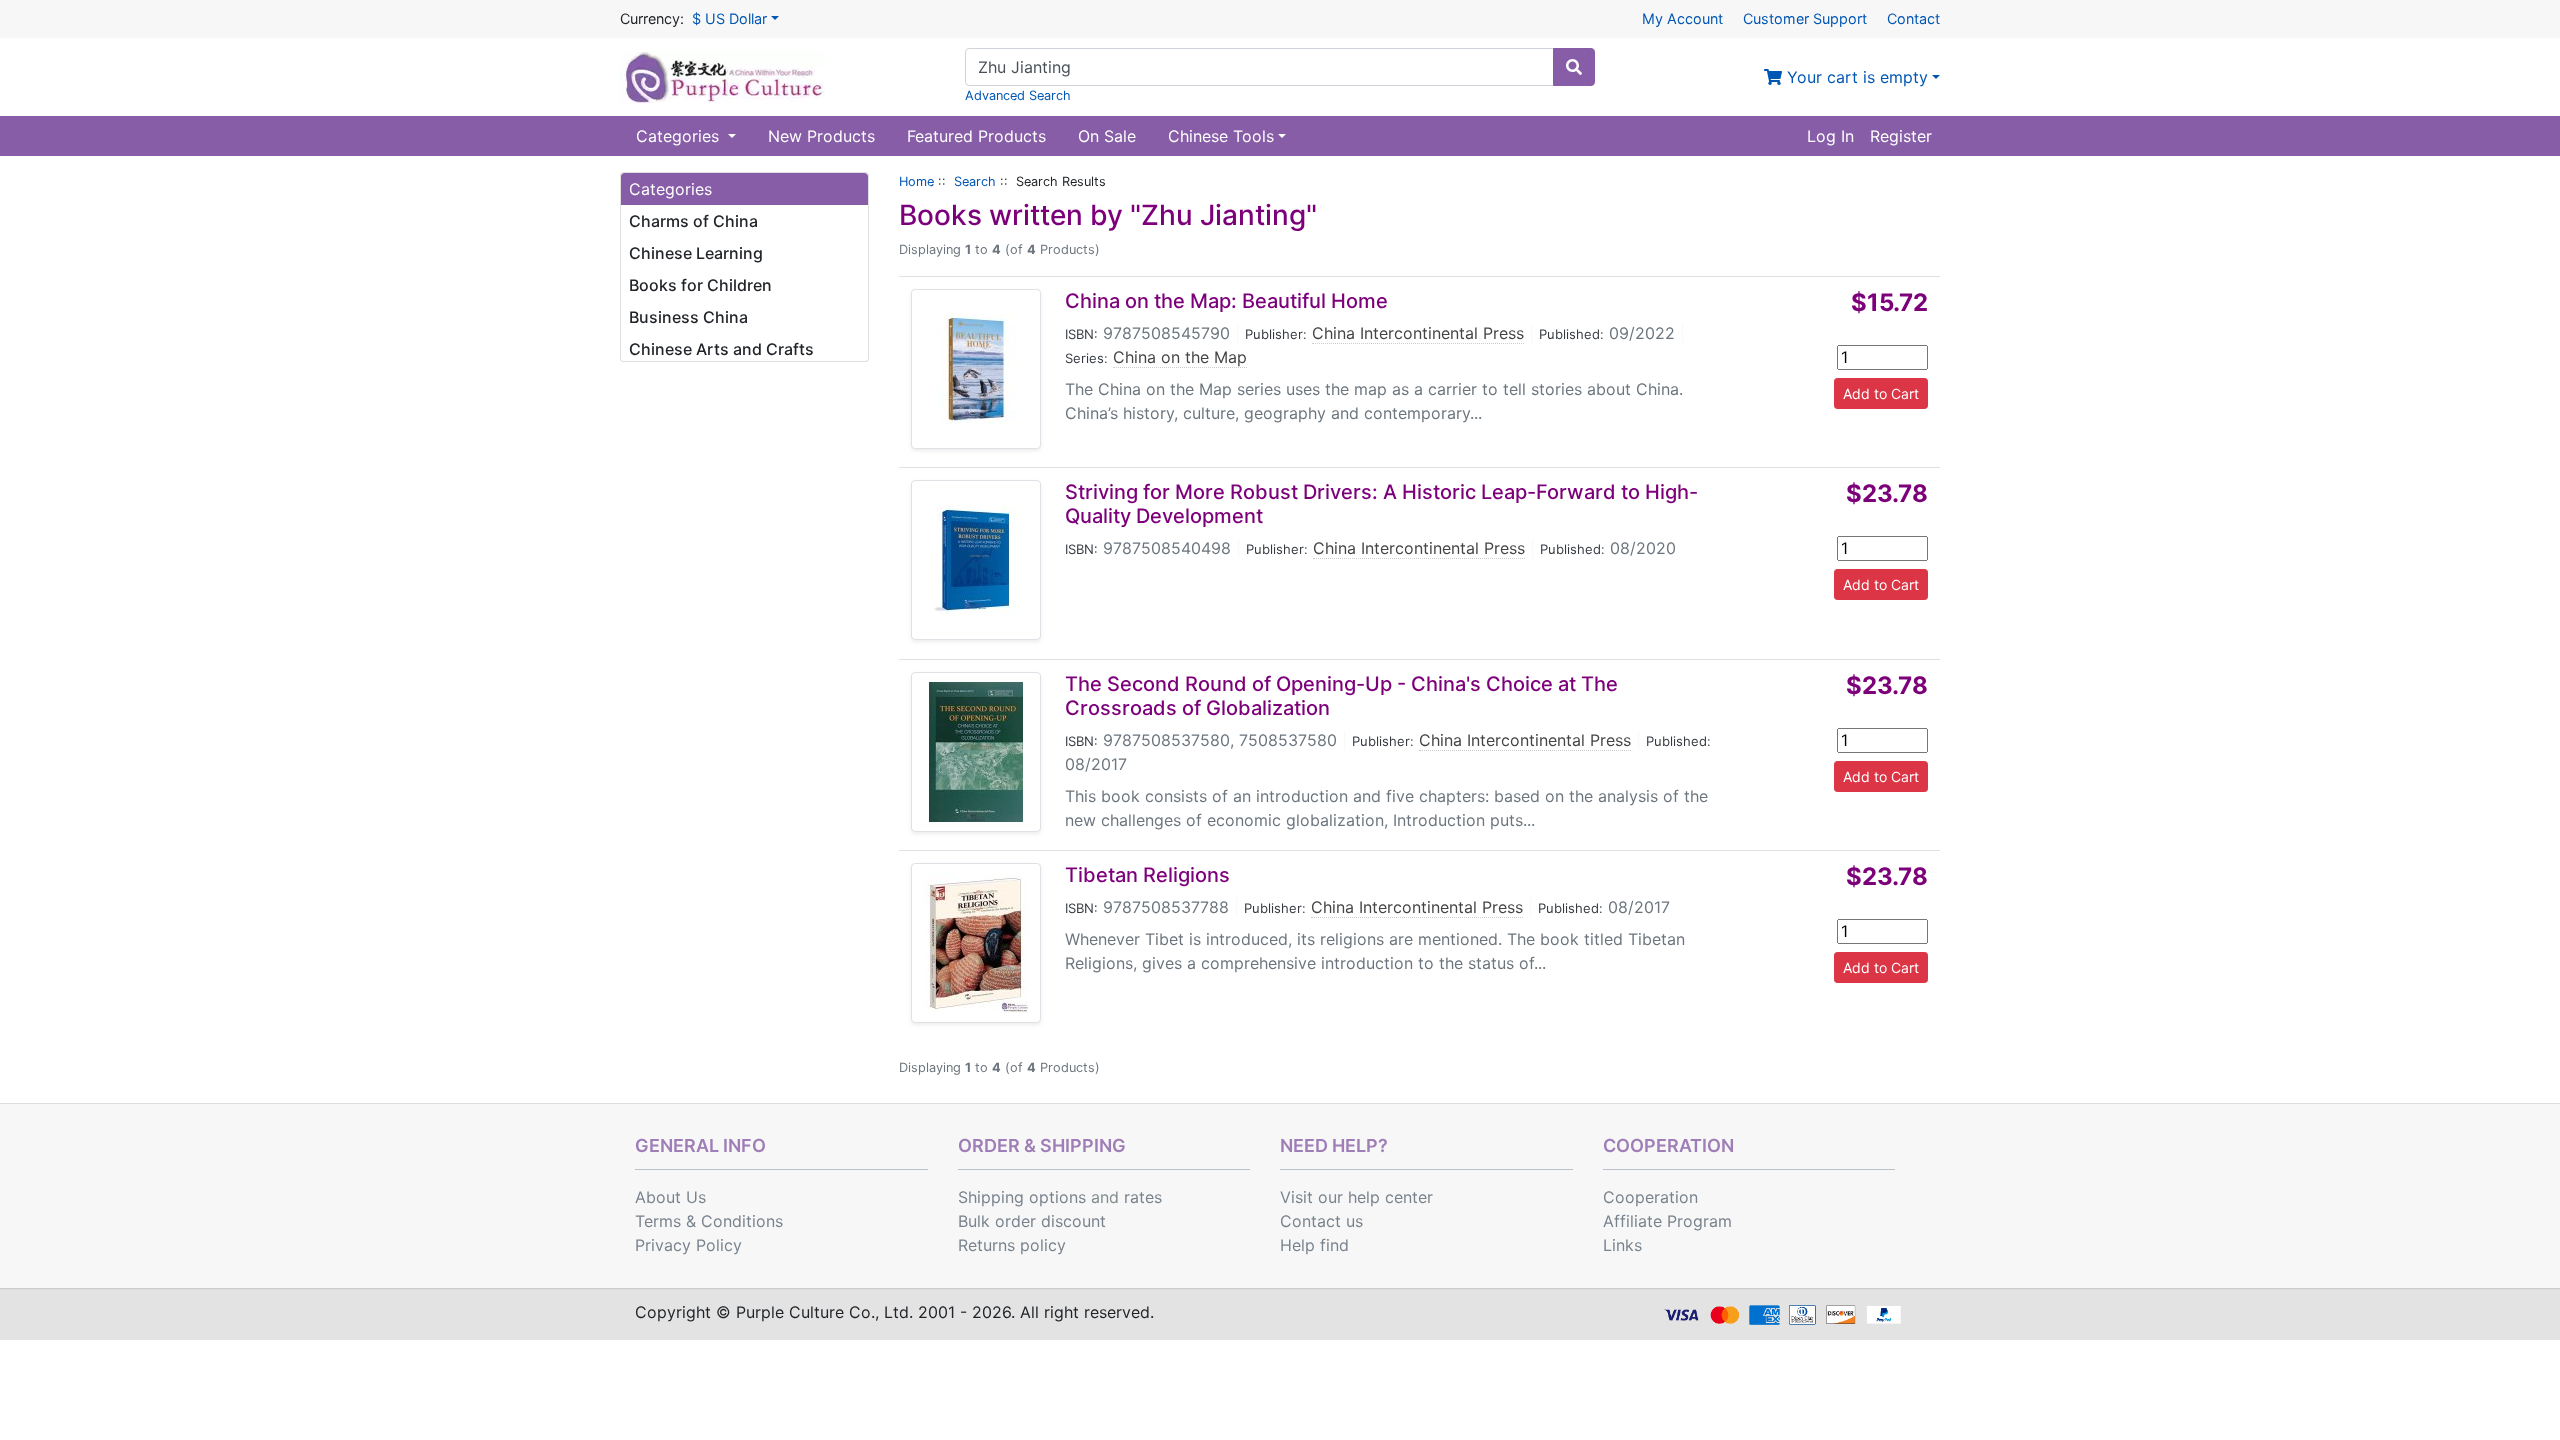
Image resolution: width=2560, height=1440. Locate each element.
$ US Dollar (729, 18)
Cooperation (1650, 1197)
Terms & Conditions (709, 1221)
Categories (680, 136)
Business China (688, 317)
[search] (1574, 67)
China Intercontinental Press (1418, 333)
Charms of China (693, 221)
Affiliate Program (1667, 1221)
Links (1622, 1245)
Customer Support (1805, 18)
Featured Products (976, 136)
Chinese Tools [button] (1221, 136)
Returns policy (1012, 1245)
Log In (1830, 136)
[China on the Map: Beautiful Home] (976, 369)
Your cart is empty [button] (1855, 77)
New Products (821, 136)
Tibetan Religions (1147, 875)
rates (1143, 1197)
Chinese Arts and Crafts (721, 349)
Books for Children (700, 285)
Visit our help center (1356, 1197)
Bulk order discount (1032, 1221)
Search (975, 181)
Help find (1314, 1245)
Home (916, 181)
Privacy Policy (688, 1245)
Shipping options (1022, 1197)
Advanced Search (1018, 95)
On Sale (1107, 136)
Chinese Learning (696, 253)
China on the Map (1180, 357)
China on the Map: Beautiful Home (1226, 301)
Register (1901, 136)
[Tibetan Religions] (976, 943)
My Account (1682, 18)
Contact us (1321, 1221)
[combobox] (1259, 67)
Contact (1913, 18)
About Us (670, 1197)
